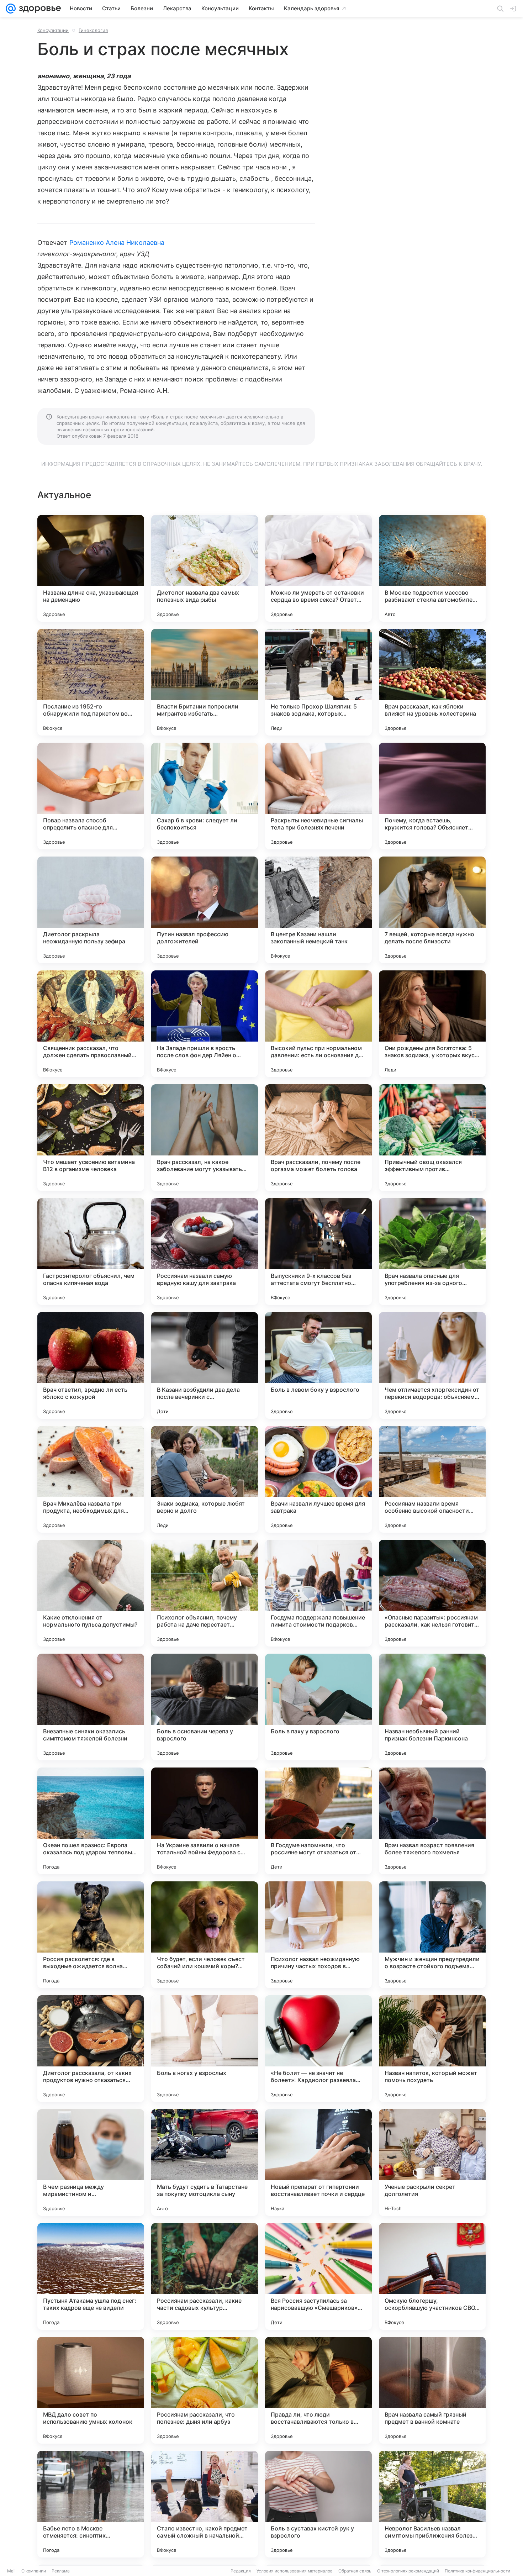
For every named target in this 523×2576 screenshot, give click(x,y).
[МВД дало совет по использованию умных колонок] (91, 2390)
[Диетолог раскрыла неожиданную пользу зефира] (91, 910)
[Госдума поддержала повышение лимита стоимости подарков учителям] (318, 1593)
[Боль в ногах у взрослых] (205, 2049)
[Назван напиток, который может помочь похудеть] (432, 2049)
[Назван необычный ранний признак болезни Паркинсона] (432, 1707)
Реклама (61, 2571)
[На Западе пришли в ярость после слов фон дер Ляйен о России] (205, 1024)
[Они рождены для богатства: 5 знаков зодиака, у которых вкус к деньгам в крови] (432, 1024)
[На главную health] (38, 9)
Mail (11, 2571)
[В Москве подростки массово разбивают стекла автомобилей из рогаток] (432, 568)
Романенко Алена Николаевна (117, 243)
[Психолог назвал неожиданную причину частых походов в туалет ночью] (318, 1935)
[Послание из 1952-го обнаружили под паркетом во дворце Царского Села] (91, 682)
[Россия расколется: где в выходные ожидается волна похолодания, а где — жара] (91, 1935)
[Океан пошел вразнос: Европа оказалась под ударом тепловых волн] (91, 1821)
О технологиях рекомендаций (408, 2571)
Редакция (241, 2571)
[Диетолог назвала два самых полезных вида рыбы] (205, 568)
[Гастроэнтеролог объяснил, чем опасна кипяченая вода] (91, 1252)
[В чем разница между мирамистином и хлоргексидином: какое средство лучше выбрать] (91, 2163)
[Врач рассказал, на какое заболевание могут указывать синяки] (205, 1138)
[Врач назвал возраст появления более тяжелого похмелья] (432, 1821)
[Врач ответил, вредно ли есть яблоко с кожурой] (91, 1365)
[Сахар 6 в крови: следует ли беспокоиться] (205, 796)
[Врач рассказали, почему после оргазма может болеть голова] (318, 1138)
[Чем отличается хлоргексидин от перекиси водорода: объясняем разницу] (432, 1365)
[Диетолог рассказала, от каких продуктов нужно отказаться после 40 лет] (91, 2049)
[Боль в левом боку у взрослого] (318, 1365)
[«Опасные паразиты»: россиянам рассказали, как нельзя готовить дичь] (432, 1593)
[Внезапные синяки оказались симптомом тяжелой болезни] (91, 1707)
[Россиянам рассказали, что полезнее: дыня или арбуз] (205, 2390)
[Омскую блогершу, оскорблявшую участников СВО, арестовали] (432, 2276)
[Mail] (11, 9)
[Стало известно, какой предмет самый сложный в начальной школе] (205, 2504)
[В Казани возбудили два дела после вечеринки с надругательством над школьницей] (205, 1365)
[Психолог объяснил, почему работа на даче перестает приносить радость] (205, 1593)
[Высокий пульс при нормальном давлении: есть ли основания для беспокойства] (318, 1024)
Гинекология (93, 30)
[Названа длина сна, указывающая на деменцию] (91, 568)
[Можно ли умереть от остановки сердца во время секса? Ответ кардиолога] (318, 568)
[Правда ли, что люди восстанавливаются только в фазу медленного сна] (318, 2390)
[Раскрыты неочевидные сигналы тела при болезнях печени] (318, 796)
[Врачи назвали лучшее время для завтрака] (318, 1479)
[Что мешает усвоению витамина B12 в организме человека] (91, 1138)
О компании (34, 2571)
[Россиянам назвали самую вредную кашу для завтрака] (205, 1252)
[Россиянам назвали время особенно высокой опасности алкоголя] (432, 1479)
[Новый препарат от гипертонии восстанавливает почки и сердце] (318, 2163)
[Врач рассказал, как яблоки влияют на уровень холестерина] (432, 682)
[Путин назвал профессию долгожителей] (205, 910)
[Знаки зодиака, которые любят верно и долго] (205, 1479)
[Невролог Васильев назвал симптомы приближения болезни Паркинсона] (432, 2504)
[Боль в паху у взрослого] (318, 1707)
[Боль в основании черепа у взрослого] (205, 1707)
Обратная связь (355, 2571)
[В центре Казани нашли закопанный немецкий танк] (318, 910)
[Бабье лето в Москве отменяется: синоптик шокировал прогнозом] (91, 2504)
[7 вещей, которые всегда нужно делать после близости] (432, 910)
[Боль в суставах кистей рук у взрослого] (318, 2504)
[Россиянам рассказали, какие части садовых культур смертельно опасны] (205, 2276)
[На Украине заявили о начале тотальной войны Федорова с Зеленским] (205, 1821)
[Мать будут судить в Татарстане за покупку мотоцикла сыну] (205, 2163)
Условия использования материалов (295, 2571)
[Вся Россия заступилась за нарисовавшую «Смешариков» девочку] (318, 2276)
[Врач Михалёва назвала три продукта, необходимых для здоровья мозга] (91, 1479)
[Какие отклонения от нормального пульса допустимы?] (91, 1593)
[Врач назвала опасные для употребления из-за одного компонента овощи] (432, 1252)
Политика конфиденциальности (477, 2571)
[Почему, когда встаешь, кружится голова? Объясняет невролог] (432, 796)
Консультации (53, 30)
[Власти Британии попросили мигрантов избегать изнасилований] (205, 682)
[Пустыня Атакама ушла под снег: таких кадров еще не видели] (91, 2276)
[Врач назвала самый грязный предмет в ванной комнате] (432, 2390)
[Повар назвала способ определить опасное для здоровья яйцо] (91, 796)
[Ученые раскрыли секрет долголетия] (432, 2163)
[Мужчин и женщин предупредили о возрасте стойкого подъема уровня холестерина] (432, 1935)
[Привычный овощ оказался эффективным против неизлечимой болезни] (432, 1138)
